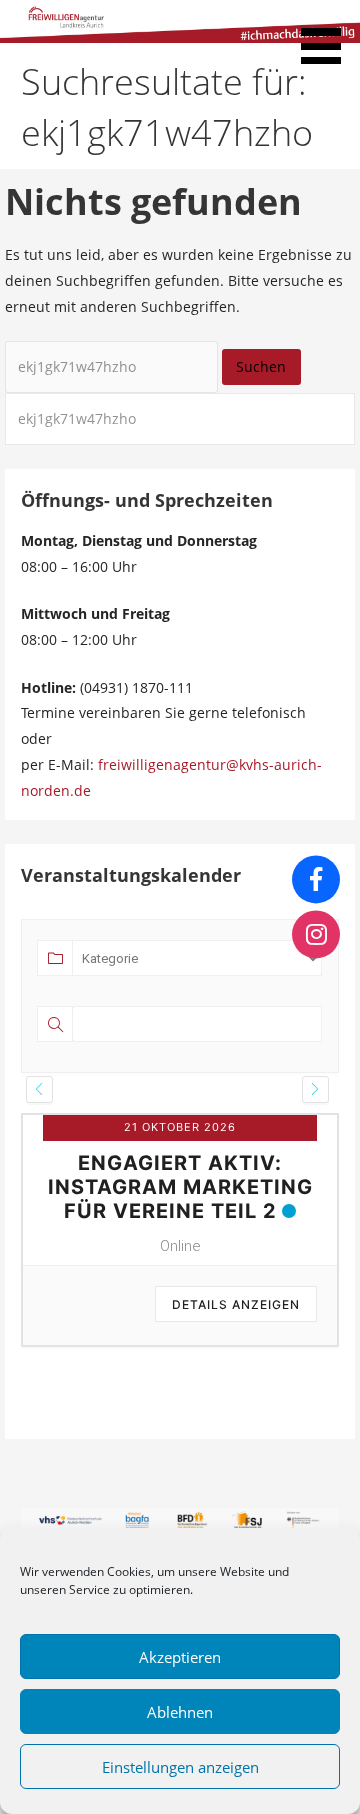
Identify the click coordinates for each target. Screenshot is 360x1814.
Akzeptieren (180, 1657)
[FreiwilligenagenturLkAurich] (316, 879)
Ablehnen (180, 1712)
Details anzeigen (236, 1304)
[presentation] (39, 1089)
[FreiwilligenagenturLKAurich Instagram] (316, 935)
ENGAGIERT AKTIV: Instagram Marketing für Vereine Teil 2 (180, 1187)
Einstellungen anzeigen (180, 1767)
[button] (328, 35)
